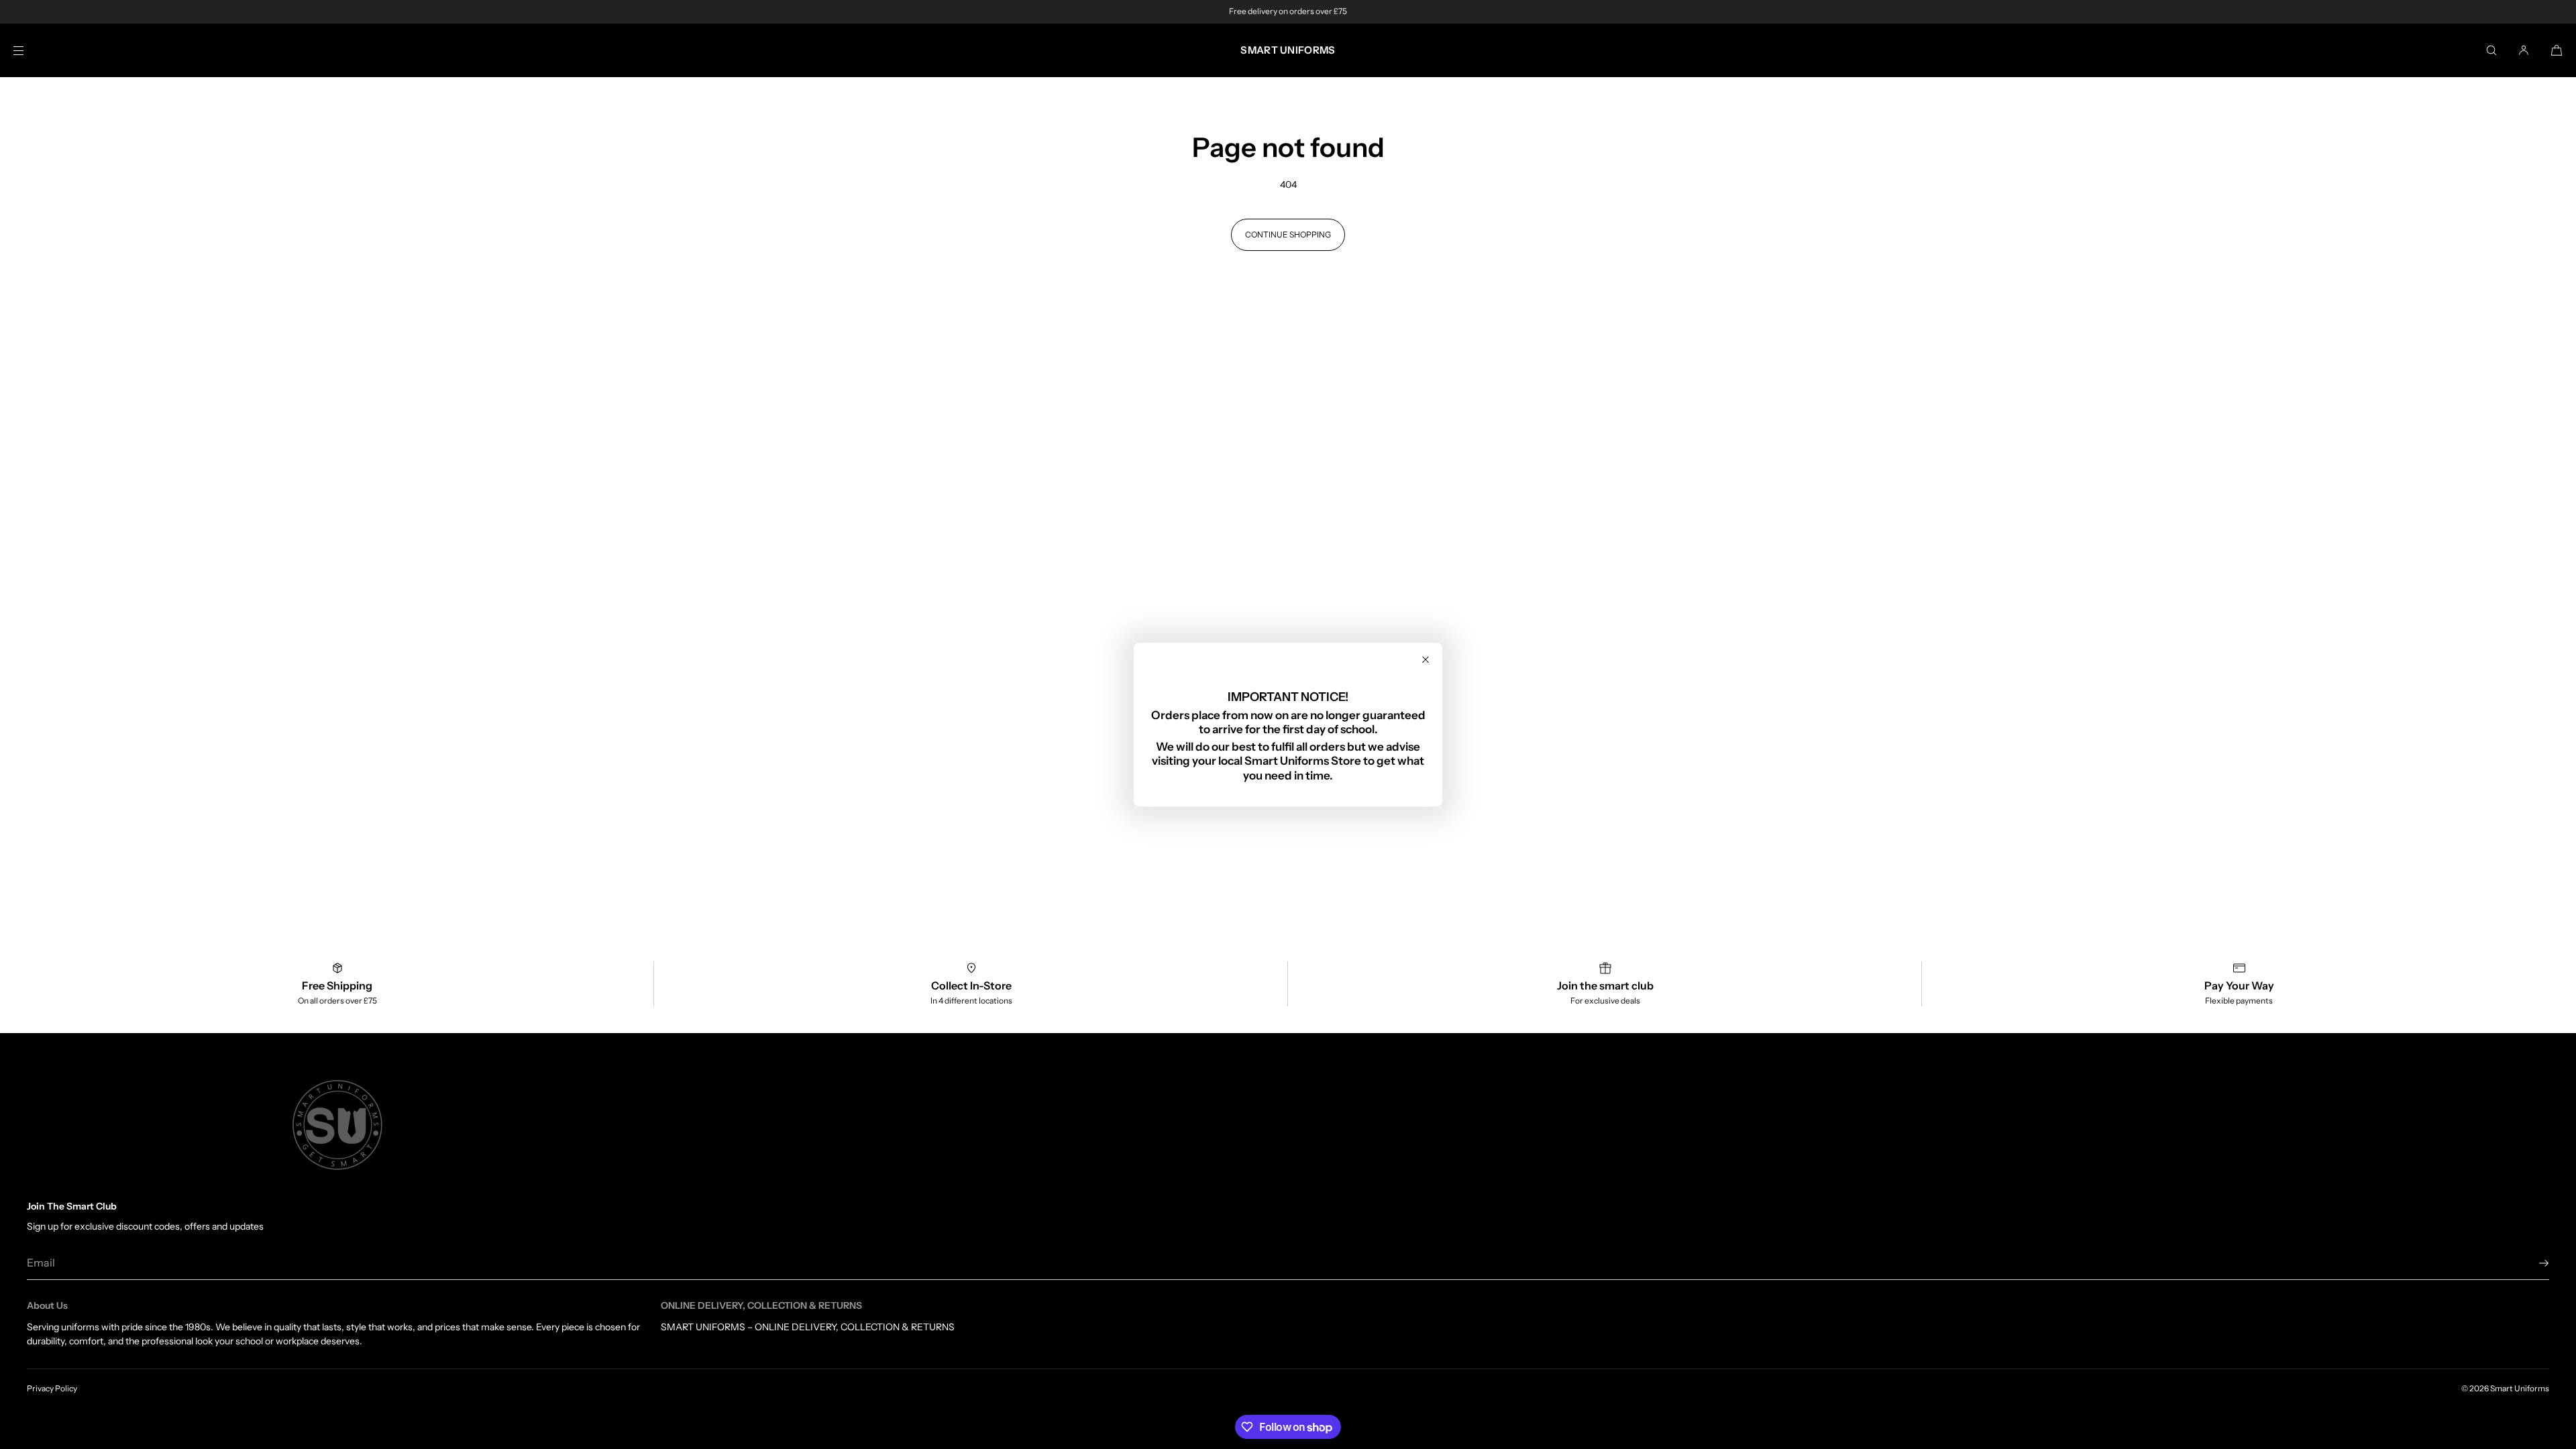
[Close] (1426, 659)
